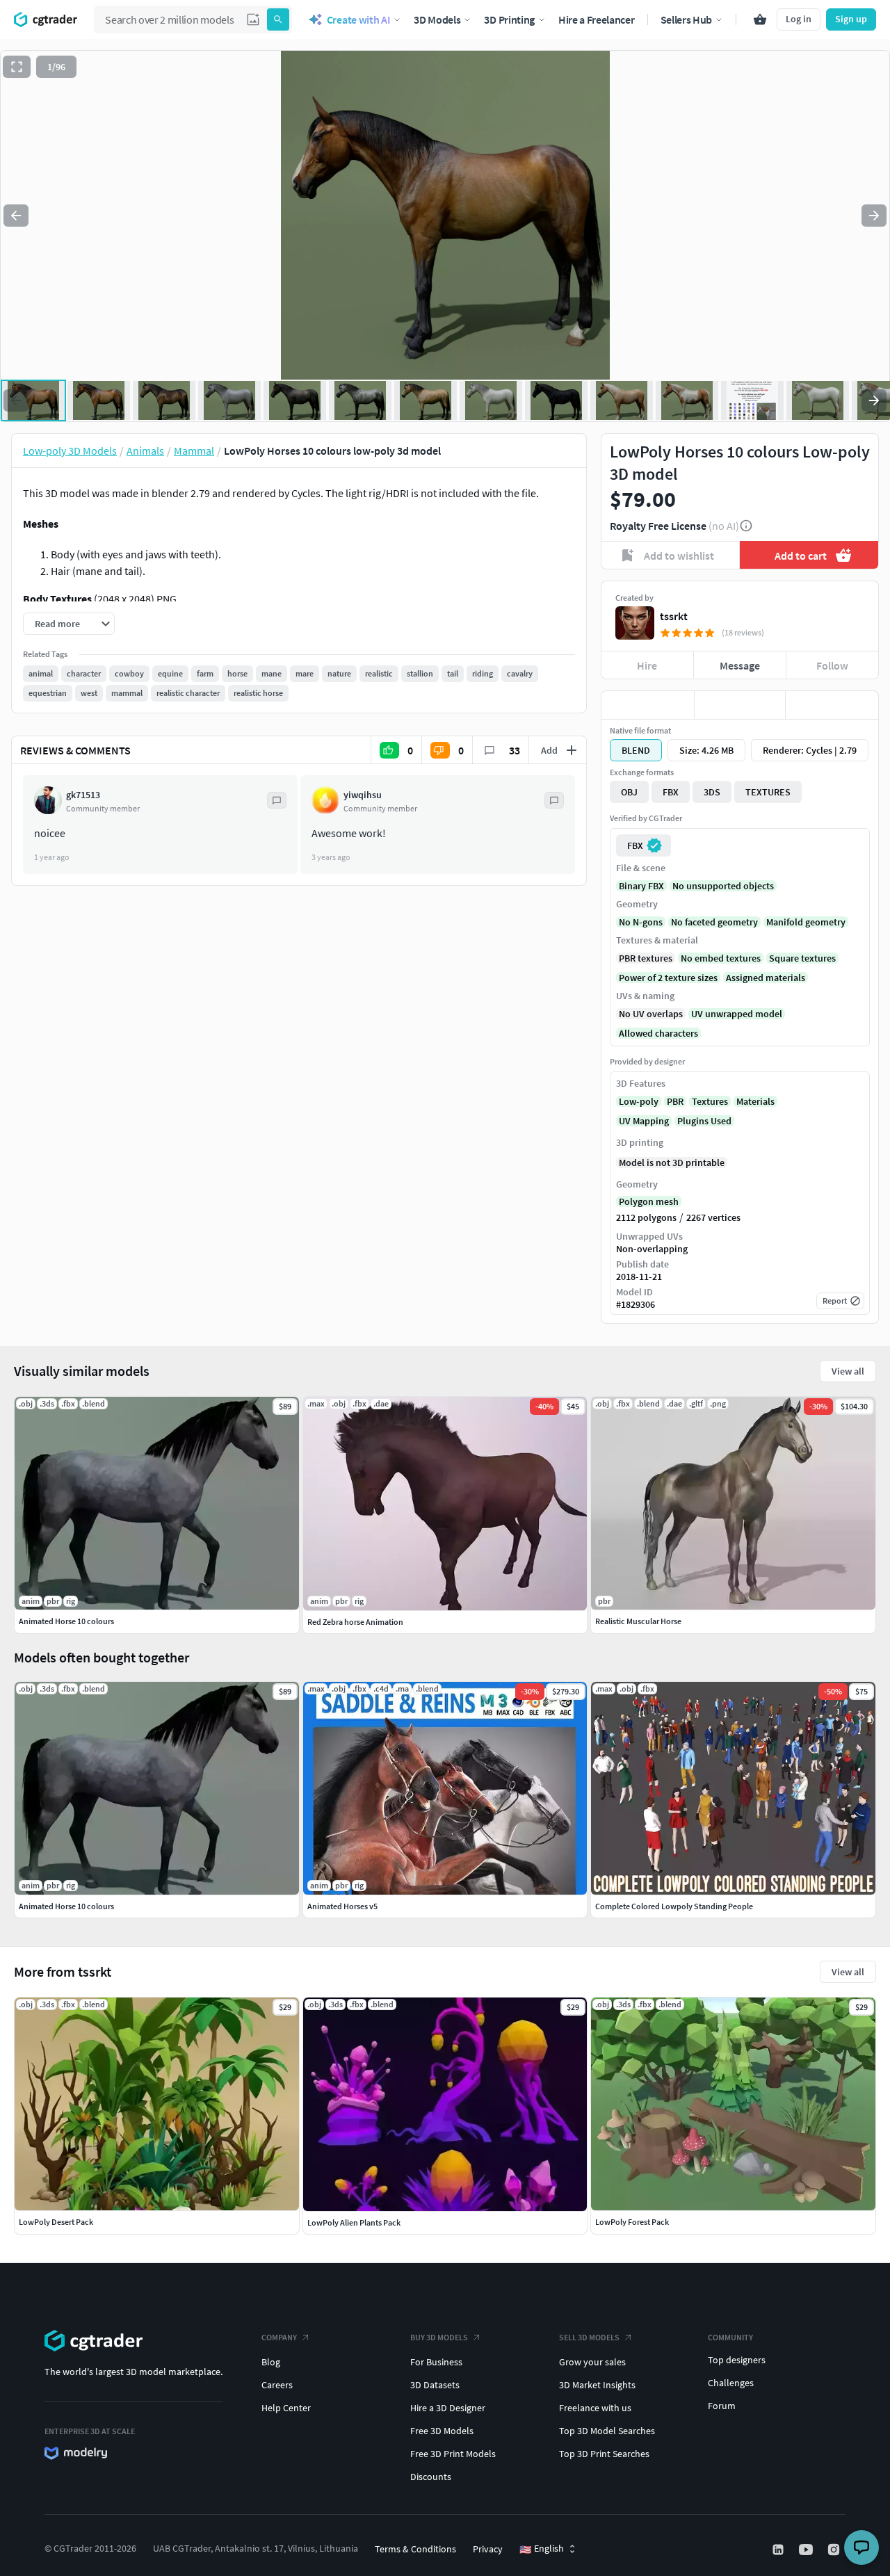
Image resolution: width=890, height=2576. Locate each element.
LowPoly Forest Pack (632, 2222)
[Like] (648, 705)
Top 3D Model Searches (607, 2431)
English (542, 2549)
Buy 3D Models (439, 2337)
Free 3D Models (442, 2431)
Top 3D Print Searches (604, 2454)
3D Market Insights (597, 2385)
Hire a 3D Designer (448, 2408)
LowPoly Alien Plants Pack (354, 2222)
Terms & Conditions (415, 2549)
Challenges (731, 2383)
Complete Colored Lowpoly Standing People (674, 1906)
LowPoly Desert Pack (56, 2222)
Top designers (737, 2360)
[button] (253, 19)
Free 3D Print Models (453, 2454)
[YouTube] (807, 2550)
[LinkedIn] (779, 2550)
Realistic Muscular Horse (638, 1621)
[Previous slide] (16, 216)
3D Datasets (435, 2385)
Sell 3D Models (589, 2337)
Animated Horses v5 (342, 1906)
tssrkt (674, 616)
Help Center (286, 2408)
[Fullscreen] (17, 67)
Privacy (488, 2549)
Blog (271, 2362)
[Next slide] (874, 216)
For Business (436, 2362)
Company (279, 2337)
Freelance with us (595, 2408)
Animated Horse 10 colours (66, 1906)
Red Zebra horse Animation (355, 1622)
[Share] (832, 705)
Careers (277, 2385)
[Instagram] (835, 2550)
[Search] (278, 19)
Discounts (431, 2477)
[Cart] (760, 19)
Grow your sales (592, 2362)
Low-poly (639, 1101)
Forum (722, 2406)
